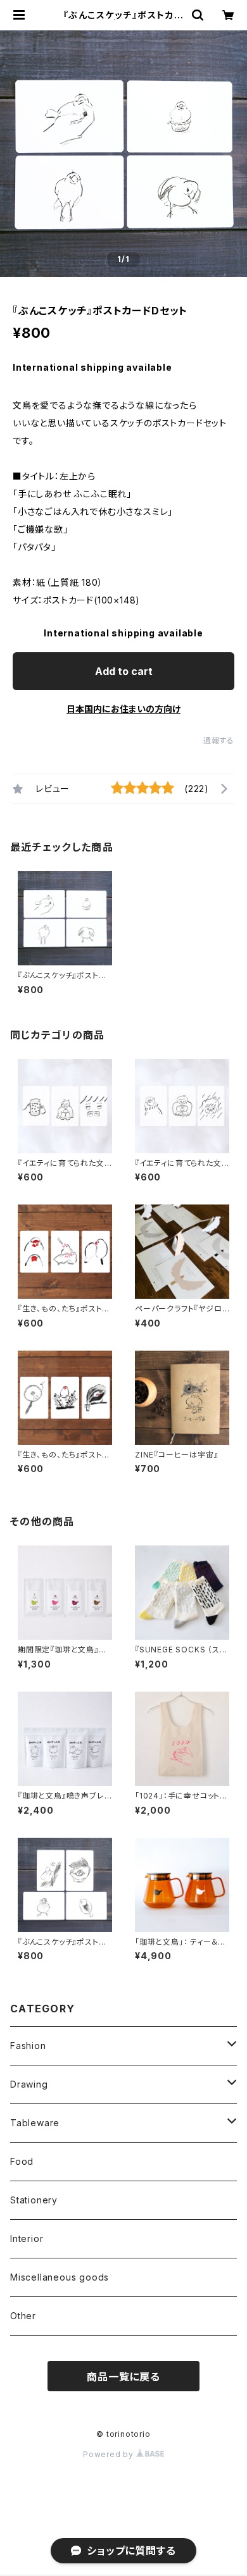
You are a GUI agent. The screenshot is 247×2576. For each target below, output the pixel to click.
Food (22, 2161)
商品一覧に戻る (123, 2377)
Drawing (29, 2084)
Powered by (110, 2454)
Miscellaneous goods (60, 2277)
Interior (27, 2239)
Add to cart (124, 671)
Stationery (34, 2200)
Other (23, 2316)
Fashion (28, 2046)
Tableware (35, 2123)
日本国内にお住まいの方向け (123, 709)
